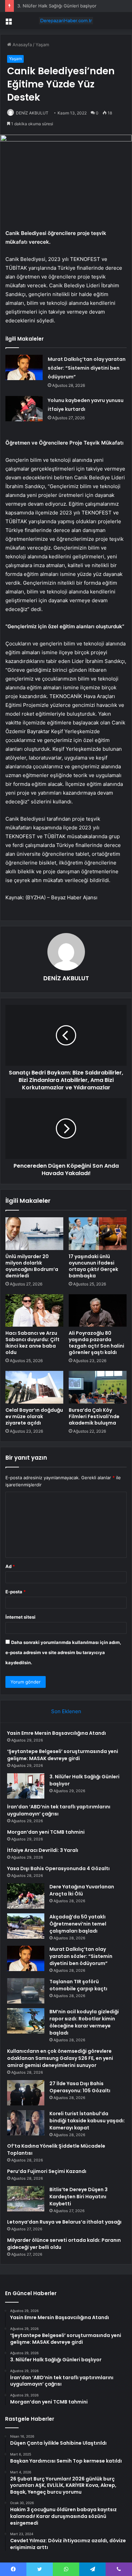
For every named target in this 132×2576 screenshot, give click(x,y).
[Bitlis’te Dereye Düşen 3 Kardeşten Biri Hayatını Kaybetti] (26, 2199)
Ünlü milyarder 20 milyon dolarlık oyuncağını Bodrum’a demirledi (32, 1266)
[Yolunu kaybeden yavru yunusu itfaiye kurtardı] (24, 409)
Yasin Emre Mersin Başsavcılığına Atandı (57, 1733)
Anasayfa (21, 45)
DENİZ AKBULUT (66, 978)
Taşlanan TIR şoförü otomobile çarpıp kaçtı (78, 1985)
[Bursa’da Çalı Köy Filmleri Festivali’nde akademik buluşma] (98, 1387)
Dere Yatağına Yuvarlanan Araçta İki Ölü (82, 1890)
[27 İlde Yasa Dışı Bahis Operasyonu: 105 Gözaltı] (26, 2093)
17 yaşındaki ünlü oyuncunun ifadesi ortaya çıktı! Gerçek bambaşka (93, 1266)
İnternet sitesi (20, 1617)
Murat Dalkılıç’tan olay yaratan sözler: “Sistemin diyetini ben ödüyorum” (87, 368)
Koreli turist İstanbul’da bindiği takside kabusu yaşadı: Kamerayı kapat (87, 2121)
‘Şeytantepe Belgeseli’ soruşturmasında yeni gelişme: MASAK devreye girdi (63, 1755)
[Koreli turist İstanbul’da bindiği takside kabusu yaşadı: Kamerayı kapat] (26, 2123)
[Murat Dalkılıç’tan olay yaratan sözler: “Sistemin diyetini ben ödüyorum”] (24, 367)
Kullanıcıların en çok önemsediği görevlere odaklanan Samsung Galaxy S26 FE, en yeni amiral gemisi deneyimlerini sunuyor (60, 2058)
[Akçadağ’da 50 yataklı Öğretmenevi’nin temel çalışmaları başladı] (26, 1926)
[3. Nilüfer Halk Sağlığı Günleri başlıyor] (26, 1786)
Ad (10, 1566)
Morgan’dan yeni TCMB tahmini (46, 1832)
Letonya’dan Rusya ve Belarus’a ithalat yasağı (64, 2222)
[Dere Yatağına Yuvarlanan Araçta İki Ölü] (26, 1896)
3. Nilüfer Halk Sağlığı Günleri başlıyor (57, 6)
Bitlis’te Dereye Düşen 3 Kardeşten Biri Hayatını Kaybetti (79, 2197)
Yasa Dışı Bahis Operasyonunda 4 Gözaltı (58, 1868)
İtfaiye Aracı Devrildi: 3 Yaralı (43, 1850)
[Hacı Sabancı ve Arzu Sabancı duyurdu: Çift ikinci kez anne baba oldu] (34, 1310)
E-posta (16, 1592)
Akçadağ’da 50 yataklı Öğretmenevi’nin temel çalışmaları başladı (78, 1924)
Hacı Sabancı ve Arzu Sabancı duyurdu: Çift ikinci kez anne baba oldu (32, 1343)
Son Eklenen (66, 1711)
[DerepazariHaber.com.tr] (66, 21)
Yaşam (42, 45)
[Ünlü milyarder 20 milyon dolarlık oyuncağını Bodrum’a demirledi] (34, 1233)
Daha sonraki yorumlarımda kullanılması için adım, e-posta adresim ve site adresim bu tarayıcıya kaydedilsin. (63, 1652)
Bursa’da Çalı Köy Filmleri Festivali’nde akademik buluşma (94, 1416)
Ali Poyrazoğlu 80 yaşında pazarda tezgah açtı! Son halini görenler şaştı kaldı (96, 1343)
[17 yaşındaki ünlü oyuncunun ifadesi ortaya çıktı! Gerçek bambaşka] (98, 1233)
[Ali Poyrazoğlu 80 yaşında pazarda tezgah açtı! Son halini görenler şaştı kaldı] (98, 1310)
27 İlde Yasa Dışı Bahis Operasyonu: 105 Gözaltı (80, 2087)
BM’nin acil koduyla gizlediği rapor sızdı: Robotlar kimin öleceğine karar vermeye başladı (84, 2022)
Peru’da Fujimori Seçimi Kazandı (47, 2171)
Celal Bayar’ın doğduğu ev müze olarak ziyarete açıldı (34, 1416)
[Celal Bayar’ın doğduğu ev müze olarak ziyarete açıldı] (34, 1387)
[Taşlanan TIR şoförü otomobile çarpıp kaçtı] (26, 1991)
